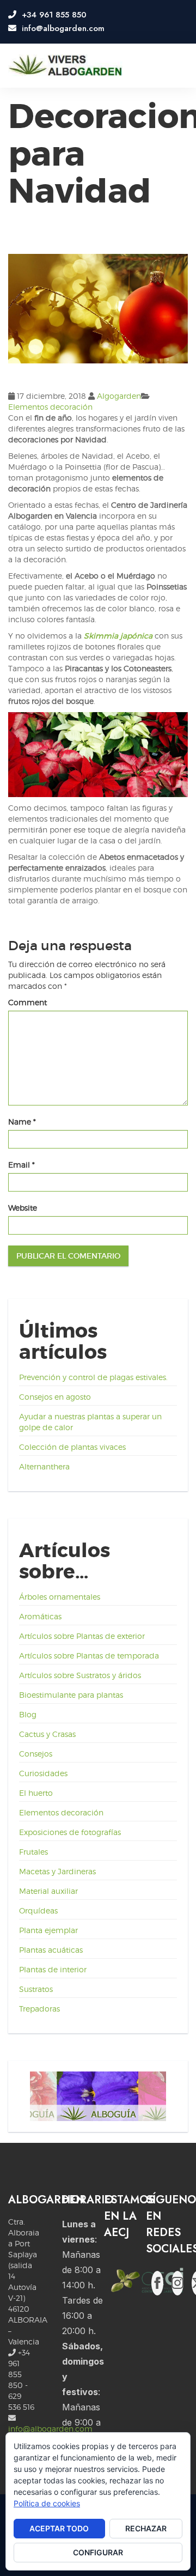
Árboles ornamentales (60, 1597)
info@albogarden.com (50, 2429)
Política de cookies (47, 2503)
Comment (27, 1002)
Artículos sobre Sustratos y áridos (80, 1675)
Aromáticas (40, 1616)
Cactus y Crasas (47, 1734)
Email (22, 1165)
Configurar (98, 2552)
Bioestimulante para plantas (71, 1695)
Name (22, 1122)
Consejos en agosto (55, 1397)
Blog (28, 1714)
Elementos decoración (50, 407)
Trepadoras (39, 2009)
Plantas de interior (53, 1969)
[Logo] (65, 66)
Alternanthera (44, 1466)
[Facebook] (157, 2283)
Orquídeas (38, 1910)
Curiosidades (43, 1773)
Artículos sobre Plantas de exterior (82, 1636)
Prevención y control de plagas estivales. (93, 1377)
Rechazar (146, 2528)
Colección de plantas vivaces (72, 1447)
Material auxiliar (48, 1891)
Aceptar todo (59, 2528)
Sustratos (36, 1989)
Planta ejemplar (48, 1930)
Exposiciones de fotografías (70, 1832)
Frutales (33, 1852)
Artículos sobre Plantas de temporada (89, 1655)
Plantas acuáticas (51, 1950)
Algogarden (119, 396)
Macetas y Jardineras (57, 1871)
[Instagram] (177, 2283)
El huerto (36, 1793)
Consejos (36, 1754)
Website (23, 1208)
